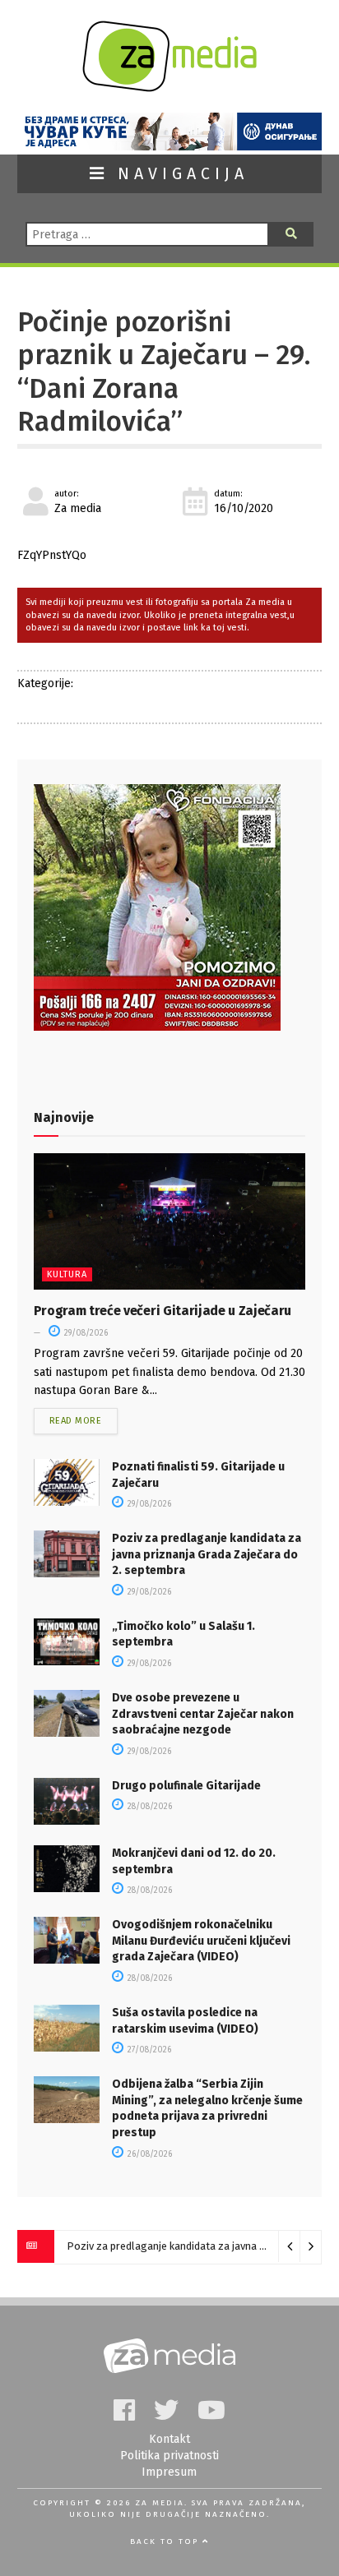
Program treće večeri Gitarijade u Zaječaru (163, 1311)
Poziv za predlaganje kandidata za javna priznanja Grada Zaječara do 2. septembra (207, 1554)
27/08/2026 (148, 2050)
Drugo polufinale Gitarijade (186, 1786)
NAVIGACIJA (179, 174)
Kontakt (169, 2439)
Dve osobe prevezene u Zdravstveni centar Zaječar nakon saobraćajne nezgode (203, 1714)
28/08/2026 (149, 1807)
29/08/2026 (85, 1333)
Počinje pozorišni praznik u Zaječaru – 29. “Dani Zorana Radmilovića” (164, 372)
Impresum (169, 2472)
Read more (76, 1421)
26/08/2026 (149, 2154)
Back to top (166, 2541)
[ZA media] (169, 88)
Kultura (67, 1274)
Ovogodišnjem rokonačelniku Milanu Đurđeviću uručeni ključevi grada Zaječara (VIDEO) (201, 1941)
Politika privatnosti (169, 2456)
